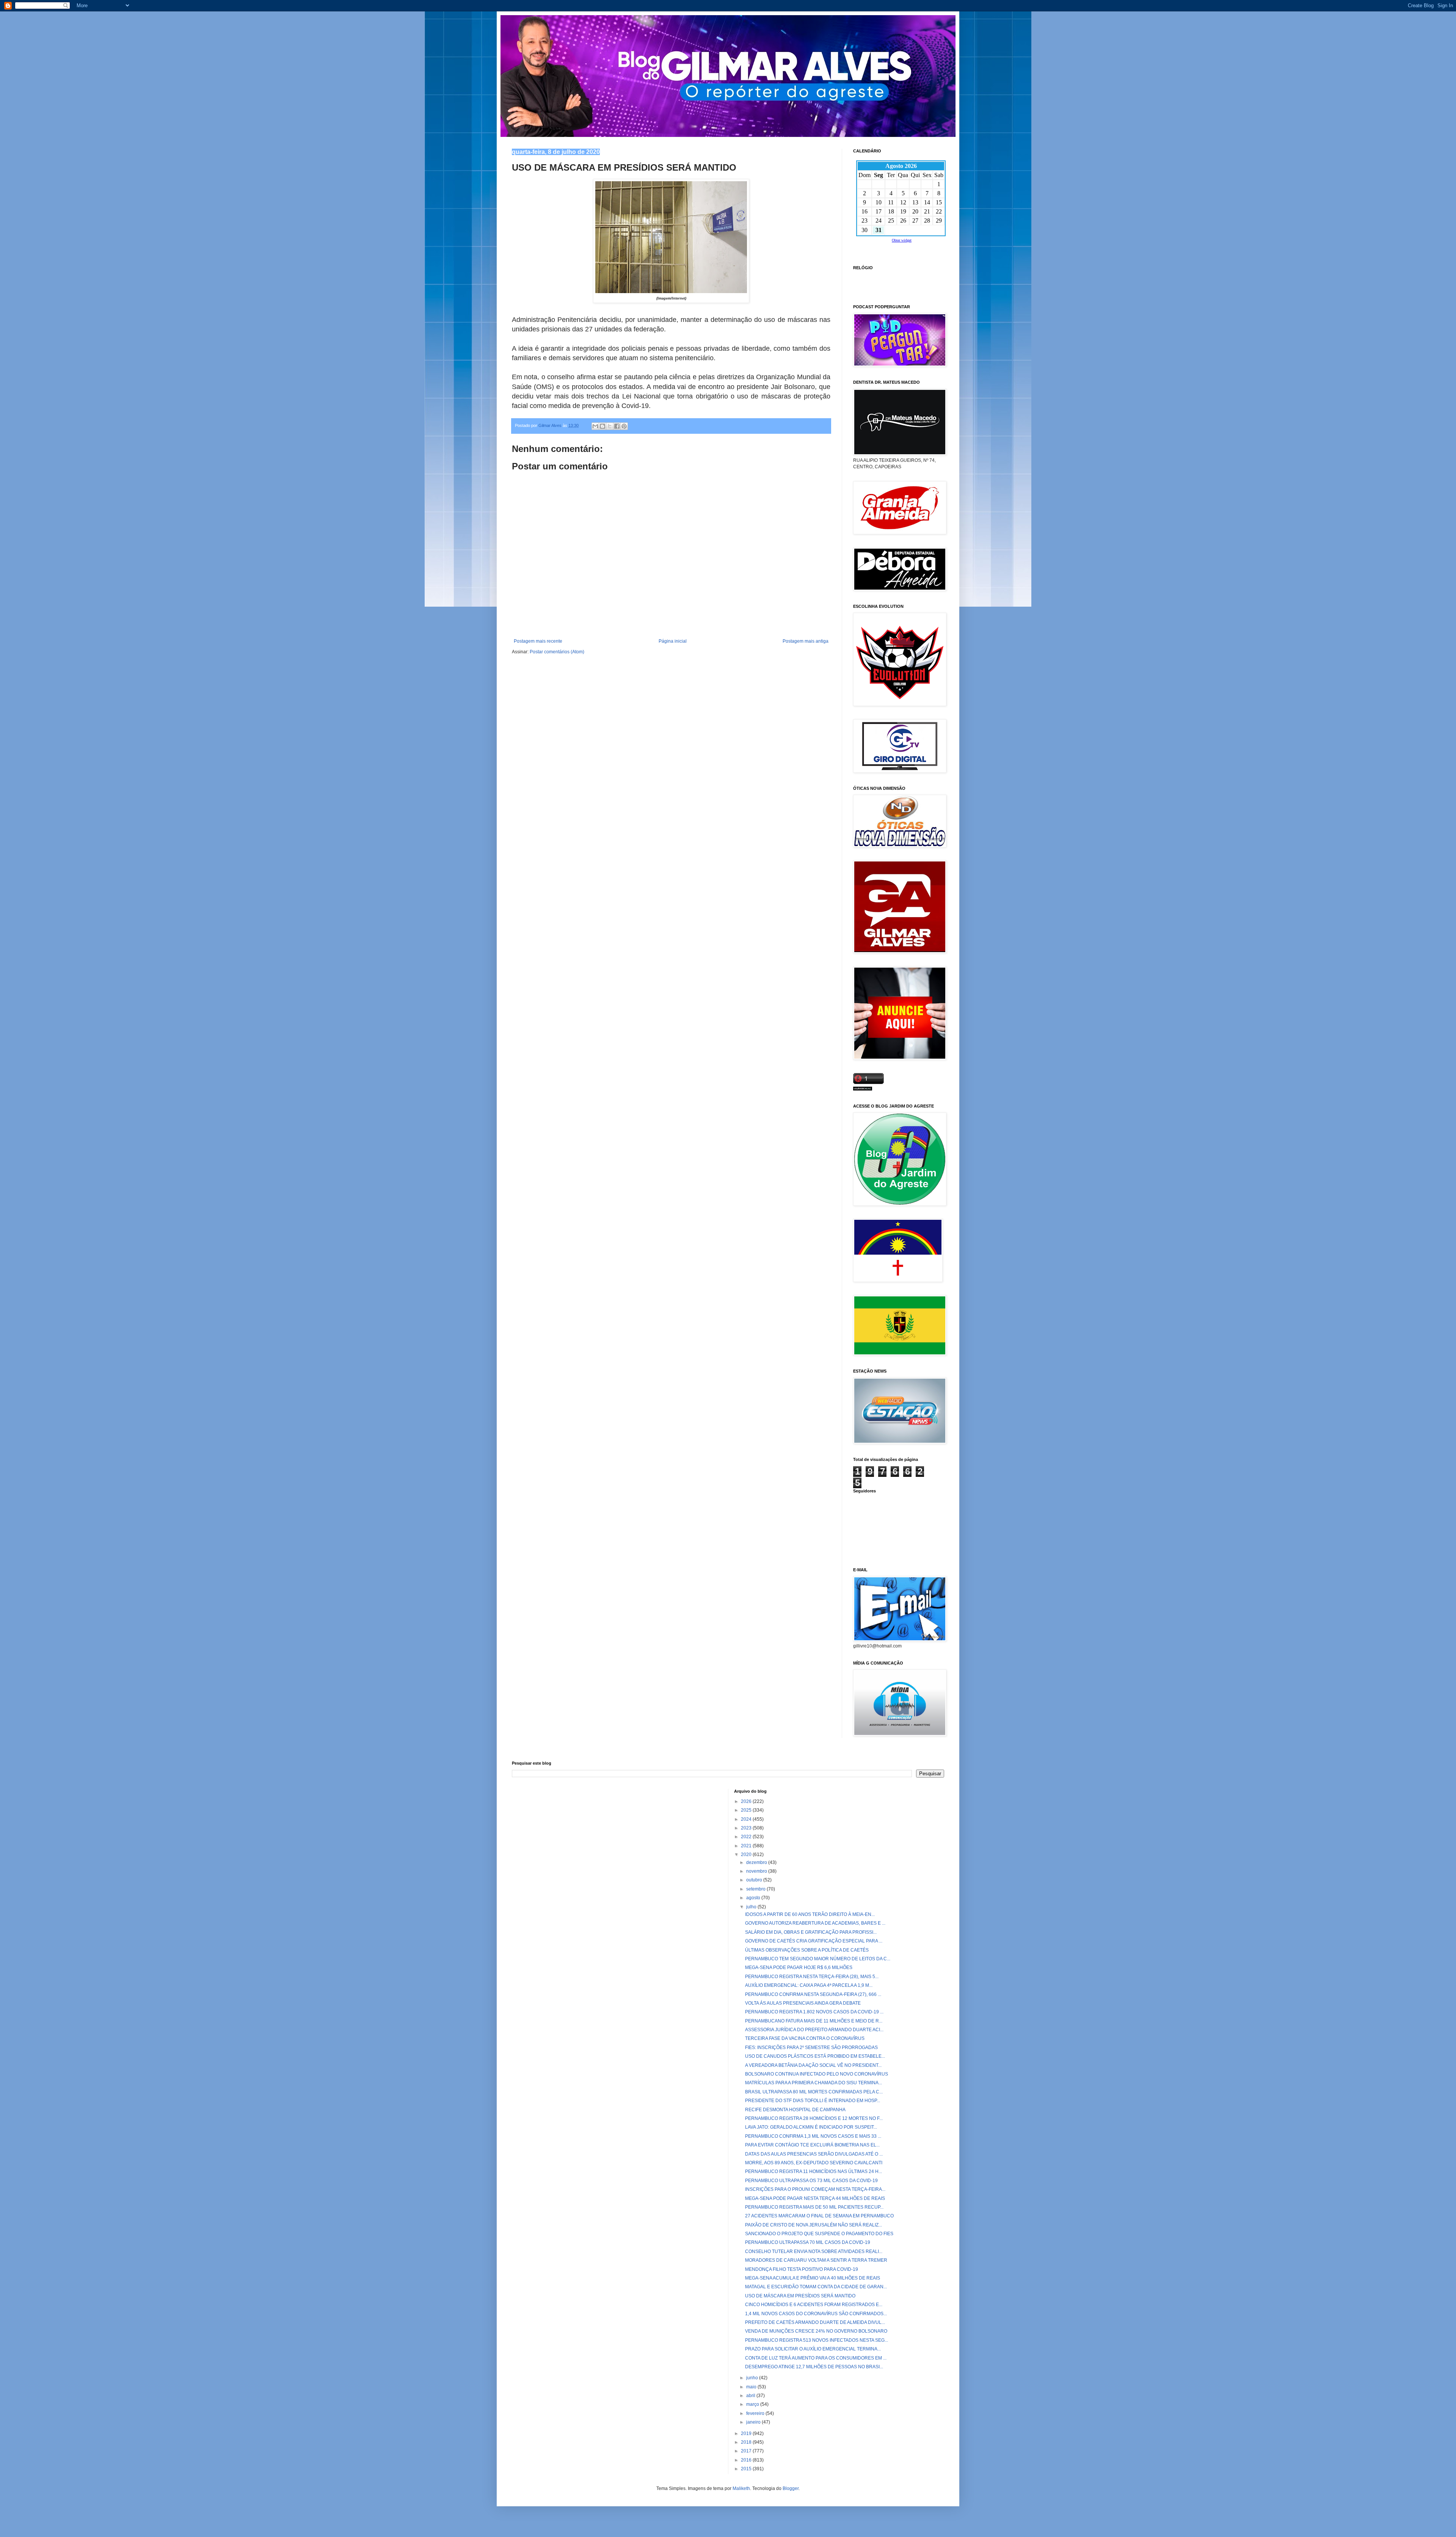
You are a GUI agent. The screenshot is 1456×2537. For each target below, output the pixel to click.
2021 (747, 1846)
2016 (747, 2460)
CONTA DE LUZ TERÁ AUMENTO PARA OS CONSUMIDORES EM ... (816, 2358)
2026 (747, 1801)
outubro (755, 1880)
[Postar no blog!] (602, 426)
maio (752, 2387)
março (753, 2404)
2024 (747, 1819)
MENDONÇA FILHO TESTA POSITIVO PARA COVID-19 (802, 2269)
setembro (756, 1889)
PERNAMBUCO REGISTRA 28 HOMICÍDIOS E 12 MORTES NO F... (814, 2118)
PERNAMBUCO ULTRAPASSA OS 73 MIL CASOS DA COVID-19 (811, 2181)
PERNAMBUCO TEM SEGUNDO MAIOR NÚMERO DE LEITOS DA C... (818, 1959)
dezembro (757, 1862)
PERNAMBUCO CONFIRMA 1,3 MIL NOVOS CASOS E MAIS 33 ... (813, 2136)
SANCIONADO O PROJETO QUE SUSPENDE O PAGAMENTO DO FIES (819, 2234)
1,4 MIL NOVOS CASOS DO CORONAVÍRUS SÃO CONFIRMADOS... (816, 2314)
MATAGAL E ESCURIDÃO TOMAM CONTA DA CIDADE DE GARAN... (816, 2287)
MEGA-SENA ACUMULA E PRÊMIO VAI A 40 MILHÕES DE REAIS (813, 2278)
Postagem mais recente (538, 641)
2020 (747, 1855)
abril (751, 2396)
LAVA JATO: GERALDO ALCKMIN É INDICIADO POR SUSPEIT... (811, 2127)
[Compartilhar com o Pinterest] (624, 426)
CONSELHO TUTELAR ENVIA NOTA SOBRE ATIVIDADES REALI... (814, 2251)
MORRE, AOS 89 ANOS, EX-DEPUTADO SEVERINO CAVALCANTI (814, 2163)
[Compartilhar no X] (610, 426)
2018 (747, 2442)
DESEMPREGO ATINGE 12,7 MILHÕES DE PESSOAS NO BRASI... (814, 2367)
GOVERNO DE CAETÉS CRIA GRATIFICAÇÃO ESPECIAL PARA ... (814, 1941)
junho (753, 2378)
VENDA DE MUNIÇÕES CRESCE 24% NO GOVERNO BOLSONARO (816, 2331)
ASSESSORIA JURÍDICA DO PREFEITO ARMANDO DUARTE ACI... (814, 2030)
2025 (747, 1810)
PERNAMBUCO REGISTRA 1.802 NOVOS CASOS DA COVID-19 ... (814, 2012)
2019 (747, 2433)
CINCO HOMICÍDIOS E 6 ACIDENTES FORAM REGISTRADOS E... (814, 2305)
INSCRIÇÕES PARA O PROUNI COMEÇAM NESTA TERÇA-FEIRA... (815, 2189)
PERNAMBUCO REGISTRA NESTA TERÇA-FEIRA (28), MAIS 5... (812, 1977)
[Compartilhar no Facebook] (617, 426)
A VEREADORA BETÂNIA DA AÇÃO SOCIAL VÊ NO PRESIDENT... (813, 2065)
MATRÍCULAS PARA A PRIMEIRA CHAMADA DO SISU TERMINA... (814, 2083)
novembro (757, 1871)
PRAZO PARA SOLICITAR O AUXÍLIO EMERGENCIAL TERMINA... (813, 2349)
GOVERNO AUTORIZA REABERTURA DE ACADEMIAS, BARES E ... (815, 1923)
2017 (747, 2451)
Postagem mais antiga (806, 641)
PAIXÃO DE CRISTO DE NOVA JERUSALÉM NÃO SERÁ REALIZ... (814, 2225)
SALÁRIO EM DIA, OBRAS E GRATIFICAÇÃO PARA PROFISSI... (811, 1932)
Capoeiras (864, 277)
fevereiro (756, 2413)
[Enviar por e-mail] (595, 426)
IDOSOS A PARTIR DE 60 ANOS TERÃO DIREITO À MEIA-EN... (810, 1914)
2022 (747, 1837)
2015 (747, 2469)
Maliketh (741, 2488)
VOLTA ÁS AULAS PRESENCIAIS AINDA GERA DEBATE (803, 2003)
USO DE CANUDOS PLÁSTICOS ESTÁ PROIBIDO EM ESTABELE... (815, 2056)
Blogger (791, 2488)
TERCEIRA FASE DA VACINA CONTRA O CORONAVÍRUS (805, 2038)
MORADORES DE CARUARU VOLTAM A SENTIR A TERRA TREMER (816, 2260)
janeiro (754, 2422)
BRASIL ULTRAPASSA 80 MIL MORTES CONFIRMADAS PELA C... (814, 2092)
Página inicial (673, 641)
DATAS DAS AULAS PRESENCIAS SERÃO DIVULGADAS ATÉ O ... (814, 2154)
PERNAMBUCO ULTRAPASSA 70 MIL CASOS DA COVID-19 (808, 2242)
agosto (754, 1898)
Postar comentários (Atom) (557, 652)
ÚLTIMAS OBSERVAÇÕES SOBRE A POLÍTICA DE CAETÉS (807, 1950)
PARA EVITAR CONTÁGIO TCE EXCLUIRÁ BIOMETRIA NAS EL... (812, 2145)
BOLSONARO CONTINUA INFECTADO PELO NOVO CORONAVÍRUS (817, 2074)
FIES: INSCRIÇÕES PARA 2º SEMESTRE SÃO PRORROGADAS (811, 2047)
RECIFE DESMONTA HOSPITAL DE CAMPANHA (795, 2110)
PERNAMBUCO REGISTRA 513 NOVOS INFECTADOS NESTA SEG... (817, 2340)
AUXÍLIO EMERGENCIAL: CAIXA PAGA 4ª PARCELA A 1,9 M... (809, 1985)
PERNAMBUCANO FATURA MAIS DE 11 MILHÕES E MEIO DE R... (814, 2021)
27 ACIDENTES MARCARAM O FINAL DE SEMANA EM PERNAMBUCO (819, 2216)
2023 (747, 1828)
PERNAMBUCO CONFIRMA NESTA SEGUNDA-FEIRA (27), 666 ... (813, 1994)
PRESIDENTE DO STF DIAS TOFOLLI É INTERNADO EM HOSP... (813, 2101)
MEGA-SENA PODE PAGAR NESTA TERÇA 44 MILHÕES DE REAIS (815, 2198)
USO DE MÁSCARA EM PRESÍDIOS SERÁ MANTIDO (800, 2296)
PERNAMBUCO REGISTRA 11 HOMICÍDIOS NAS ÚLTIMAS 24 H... (814, 2171)
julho (752, 1907)
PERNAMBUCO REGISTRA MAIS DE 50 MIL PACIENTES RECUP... (814, 2207)
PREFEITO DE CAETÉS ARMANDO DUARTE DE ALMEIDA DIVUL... (815, 2322)
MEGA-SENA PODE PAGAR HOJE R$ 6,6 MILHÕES (799, 1967)
